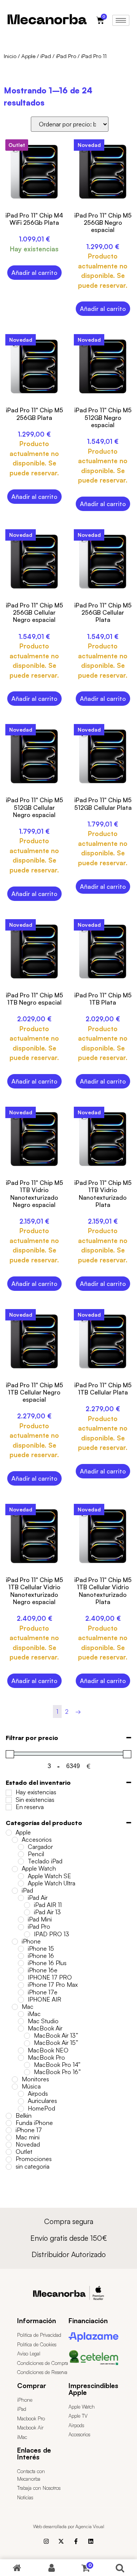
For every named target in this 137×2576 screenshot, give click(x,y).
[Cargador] (21, 1847)
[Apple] (9, 1833)
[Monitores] (15, 2079)
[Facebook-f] (76, 2541)
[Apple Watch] (15, 1869)
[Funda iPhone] (9, 2123)
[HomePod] (21, 2109)
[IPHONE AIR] (21, 2000)
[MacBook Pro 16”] (27, 2072)
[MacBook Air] (21, 2029)
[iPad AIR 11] (27, 1905)
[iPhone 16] (21, 1956)
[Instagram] (46, 2541)
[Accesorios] (15, 1840)
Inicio (10, 56)
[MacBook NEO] (21, 2051)
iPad (46, 56)
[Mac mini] (9, 2137)
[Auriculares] (21, 2101)
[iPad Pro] (21, 1927)
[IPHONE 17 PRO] (21, 1978)
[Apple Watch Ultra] (21, 1883)
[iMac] (21, 2014)
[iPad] (15, 1891)
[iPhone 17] (9, 2130)
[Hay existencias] (9, 1793)
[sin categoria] (9, 2167)
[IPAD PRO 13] (27, 1934)
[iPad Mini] (21, 1920)
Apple (28, 56)
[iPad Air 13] (27, 1912)
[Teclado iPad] (21, 1861)
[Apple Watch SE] (21, 1876)
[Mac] (15, 2007)
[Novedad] (9, 2145)
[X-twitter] (61, 2541)
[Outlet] (9, 2152)
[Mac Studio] (21, 2021)
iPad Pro (66, 56)
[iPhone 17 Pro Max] (21, 1985)
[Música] (15, 2087)
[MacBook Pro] (21, 2058)
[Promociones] (9, 2160)
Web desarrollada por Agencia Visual (69, 2526)
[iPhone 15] (21, 1949)
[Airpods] (21, 2094)
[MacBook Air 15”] (27, 2043)
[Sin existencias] (9, 1800)
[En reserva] (9, 1807)
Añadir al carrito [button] (34, 273)
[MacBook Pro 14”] (27, 2065)
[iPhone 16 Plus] (21, 1963)
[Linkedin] (91, 2541)
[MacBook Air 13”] (27, 2036)
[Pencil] (21, 1854)
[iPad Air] (21, 1898)
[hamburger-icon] (121, 20)
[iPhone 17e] (21, 1992)
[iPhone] (15, 1942)
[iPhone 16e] (21, 1970)
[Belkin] (9, 2116)
